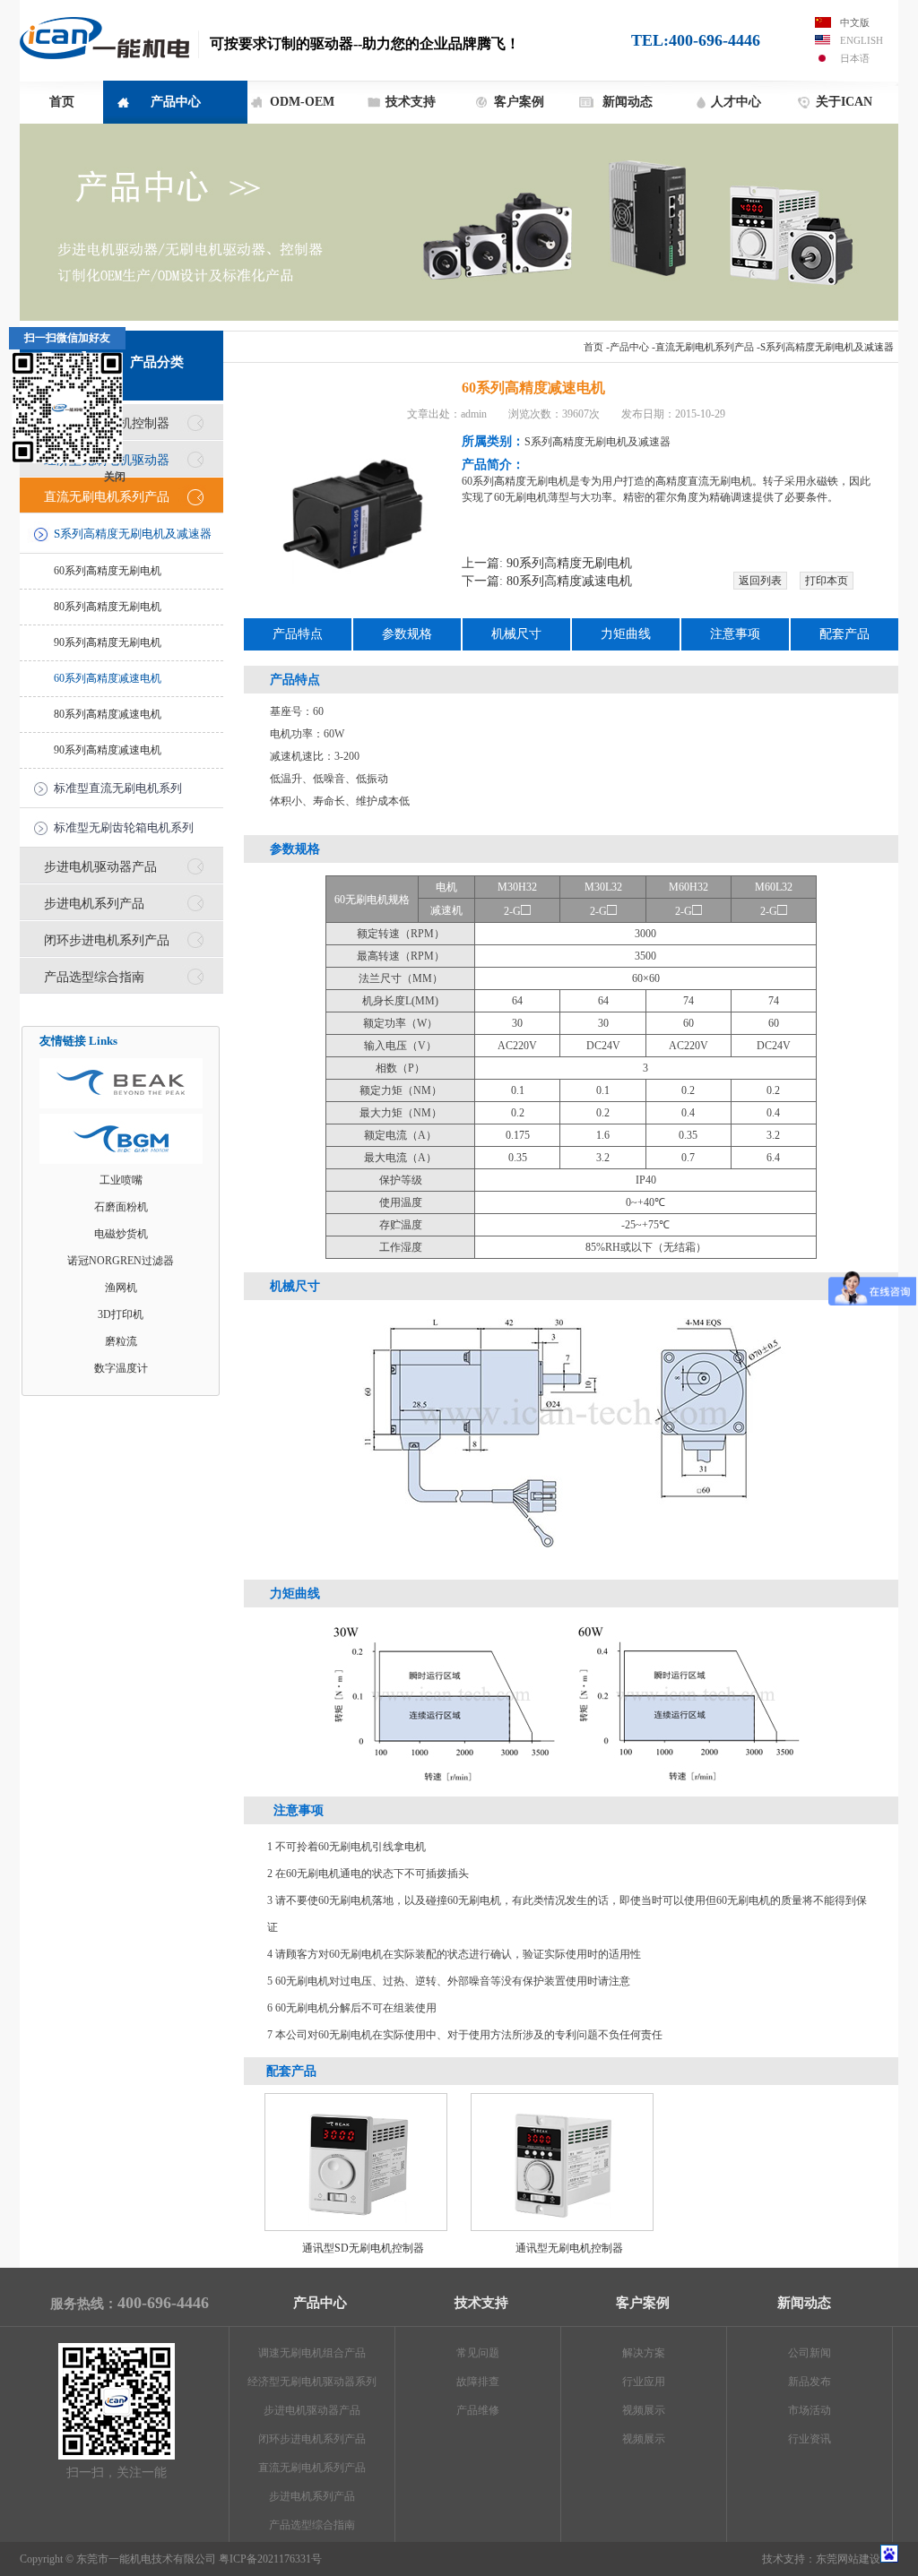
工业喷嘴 (121, 1180)
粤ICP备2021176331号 (270, 2559)
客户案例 (519, 102)
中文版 (855, 22)
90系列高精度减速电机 (108, 750)
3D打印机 (121, 1314)
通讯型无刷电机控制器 (569, 2248)
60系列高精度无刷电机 (108, 571)
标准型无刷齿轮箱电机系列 (124, 827)
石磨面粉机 (121, 1207)
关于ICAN (844, 102)
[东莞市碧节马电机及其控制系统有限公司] (121, 1139)
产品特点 (298, 634)
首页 (62, 102)
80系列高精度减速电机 (108, 714)
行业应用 (644, 2382)
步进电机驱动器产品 (100, 866)
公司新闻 (810, 2353)
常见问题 (478, 2353)
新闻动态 (628, 102)
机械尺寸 (516, 634)
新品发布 (810, 2382)
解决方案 (644, 2353)
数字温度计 (121, 1368)
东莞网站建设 (848, 2559)
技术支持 (411, 102)
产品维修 (478, 2410)
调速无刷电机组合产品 (312, 2353)
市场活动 (810, 2410)
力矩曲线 (626, 634)
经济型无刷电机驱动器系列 (312, 2382)
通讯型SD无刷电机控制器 (363, 2248)
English (862, 40)
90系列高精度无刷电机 (108, 642)
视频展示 (644, 2410)
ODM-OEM (302, 102)
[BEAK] (121, 1083)
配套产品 (844, 634)
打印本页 (827, 581)
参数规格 (407, 634)
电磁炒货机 (121, 1234)
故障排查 (478, 2382)
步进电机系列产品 (94, 903)
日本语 (855, 58)
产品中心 (176, 102)
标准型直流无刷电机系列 (118, 788)
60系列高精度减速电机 (108, 678)
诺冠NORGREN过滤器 (121, 1261)
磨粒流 (121, 1341)
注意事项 (735, 634)
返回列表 (760, 581)
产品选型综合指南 (94, 977)
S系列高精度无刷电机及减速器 (827, 347)
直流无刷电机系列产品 (705, 347)
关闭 (115, 477)
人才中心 (736, 102)
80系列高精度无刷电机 (108, 607)
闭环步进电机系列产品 (107, 940)
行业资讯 (810, 2439)
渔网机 (121, 1288)
